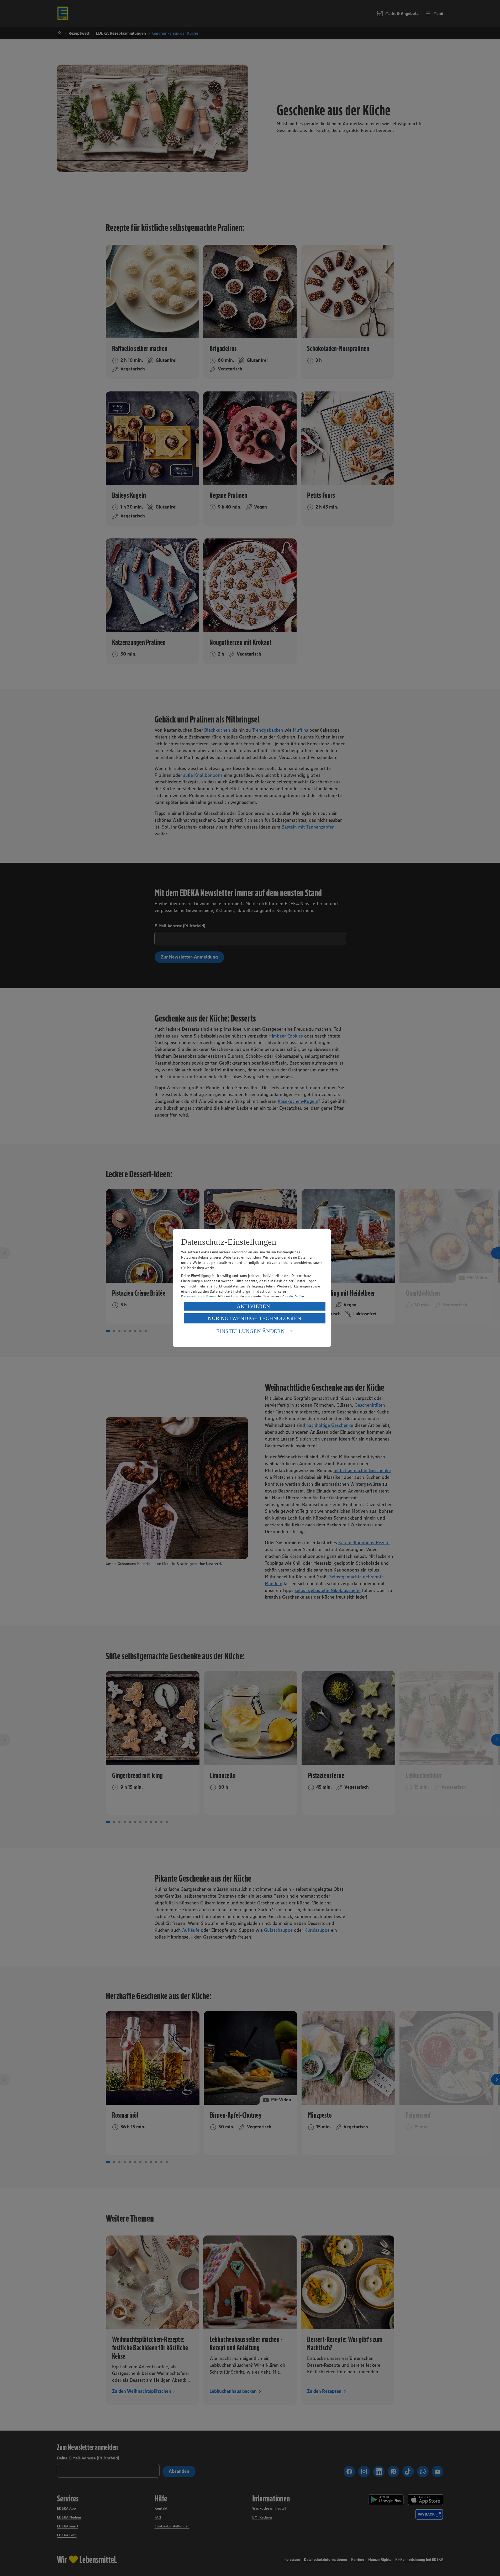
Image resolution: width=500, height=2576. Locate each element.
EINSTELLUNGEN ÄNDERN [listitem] (251, 1331)
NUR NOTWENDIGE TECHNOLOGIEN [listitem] (254, 1318)
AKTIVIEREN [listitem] (253, 1306)
